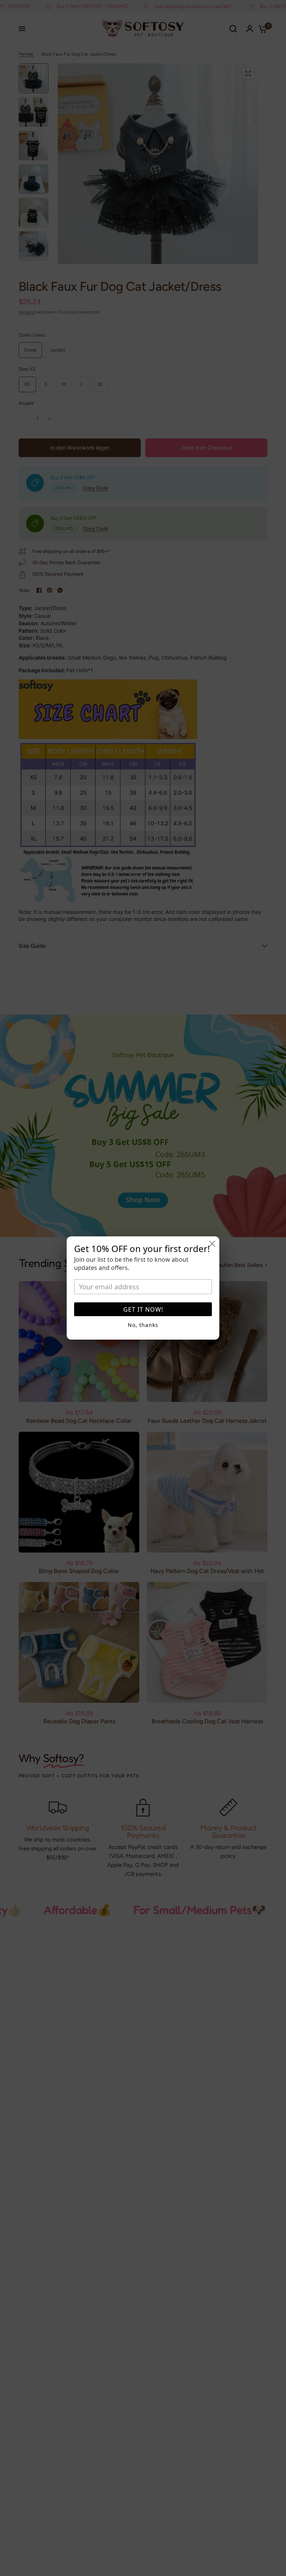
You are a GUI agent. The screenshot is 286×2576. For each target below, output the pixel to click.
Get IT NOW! (143, 1309)
